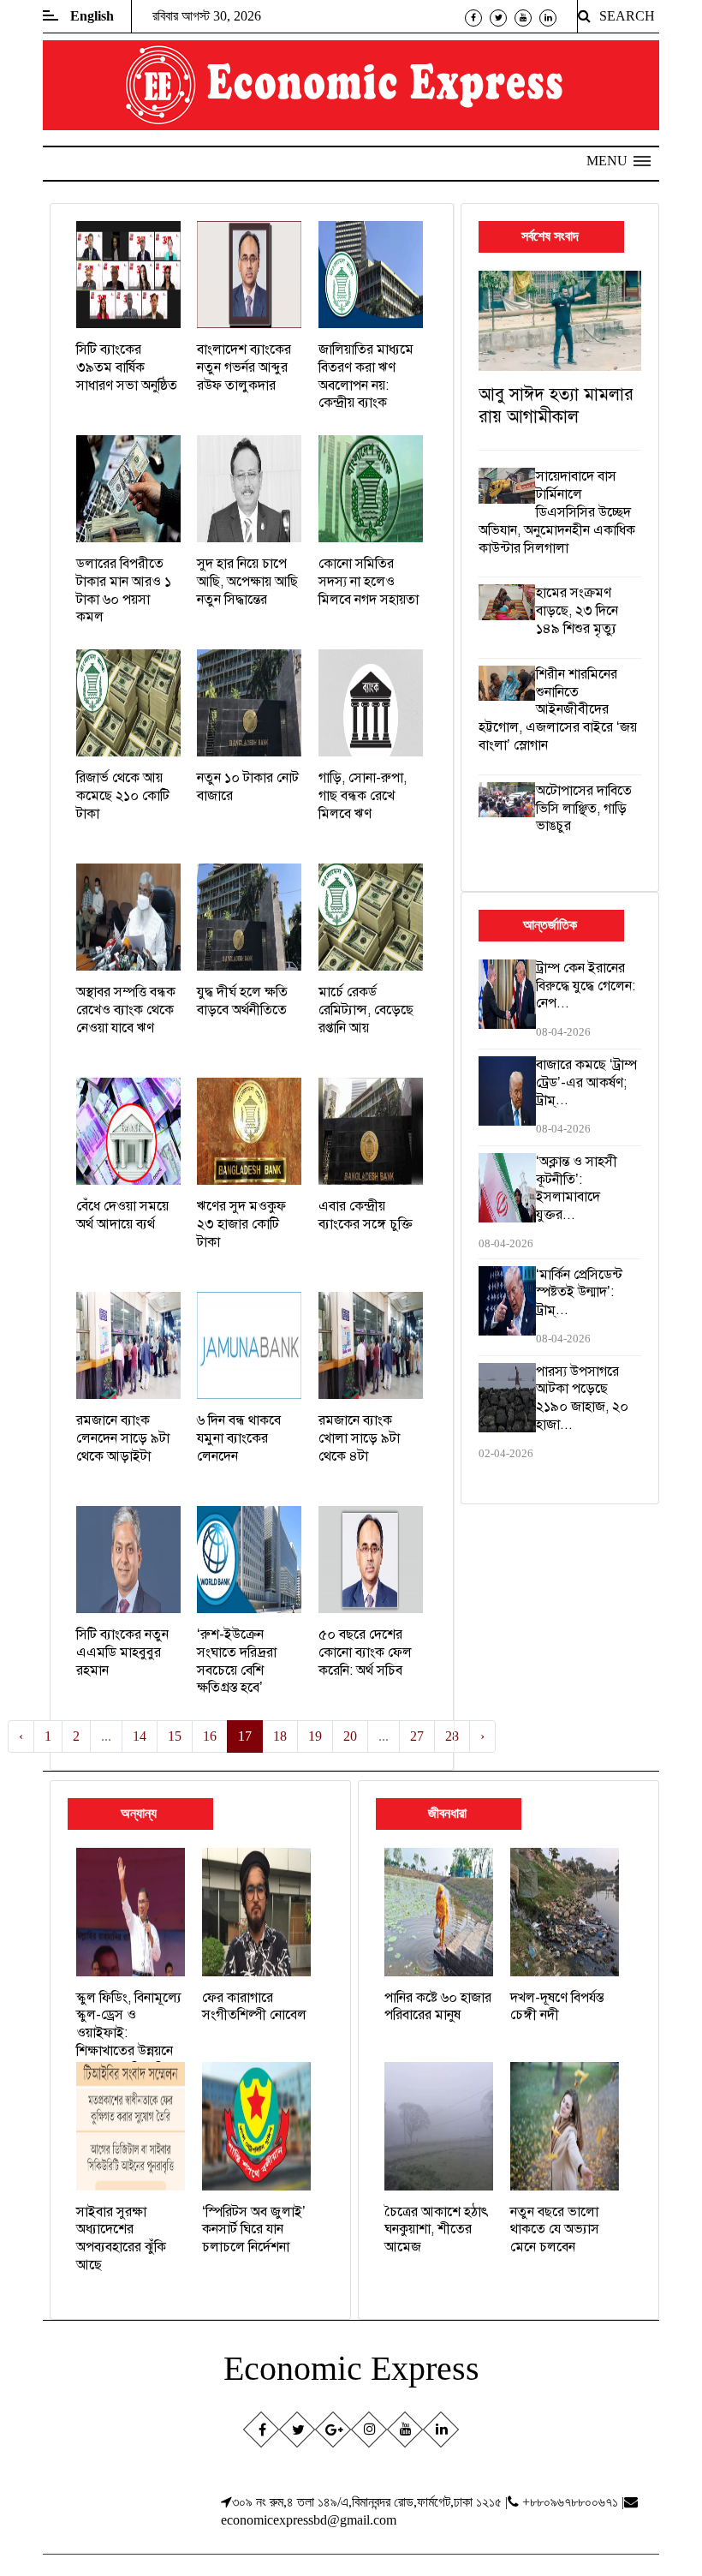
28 (452, 1736)
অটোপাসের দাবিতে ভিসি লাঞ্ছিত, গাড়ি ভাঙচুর (584, 809)
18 (280, 1736)
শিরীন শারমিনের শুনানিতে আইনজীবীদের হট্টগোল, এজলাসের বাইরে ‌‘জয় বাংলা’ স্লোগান (558, 710)
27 (417, 1736)
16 (210, 1736)
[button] (619, 161)
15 (175, 1736)
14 (140, 1736)
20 (350, 1736)
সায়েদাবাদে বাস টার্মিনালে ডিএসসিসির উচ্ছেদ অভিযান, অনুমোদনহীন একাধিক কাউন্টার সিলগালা (557, 512)
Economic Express (351, 2368)
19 (315, 1736)
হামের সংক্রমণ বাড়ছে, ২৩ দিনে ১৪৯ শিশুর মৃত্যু (577, 611)
